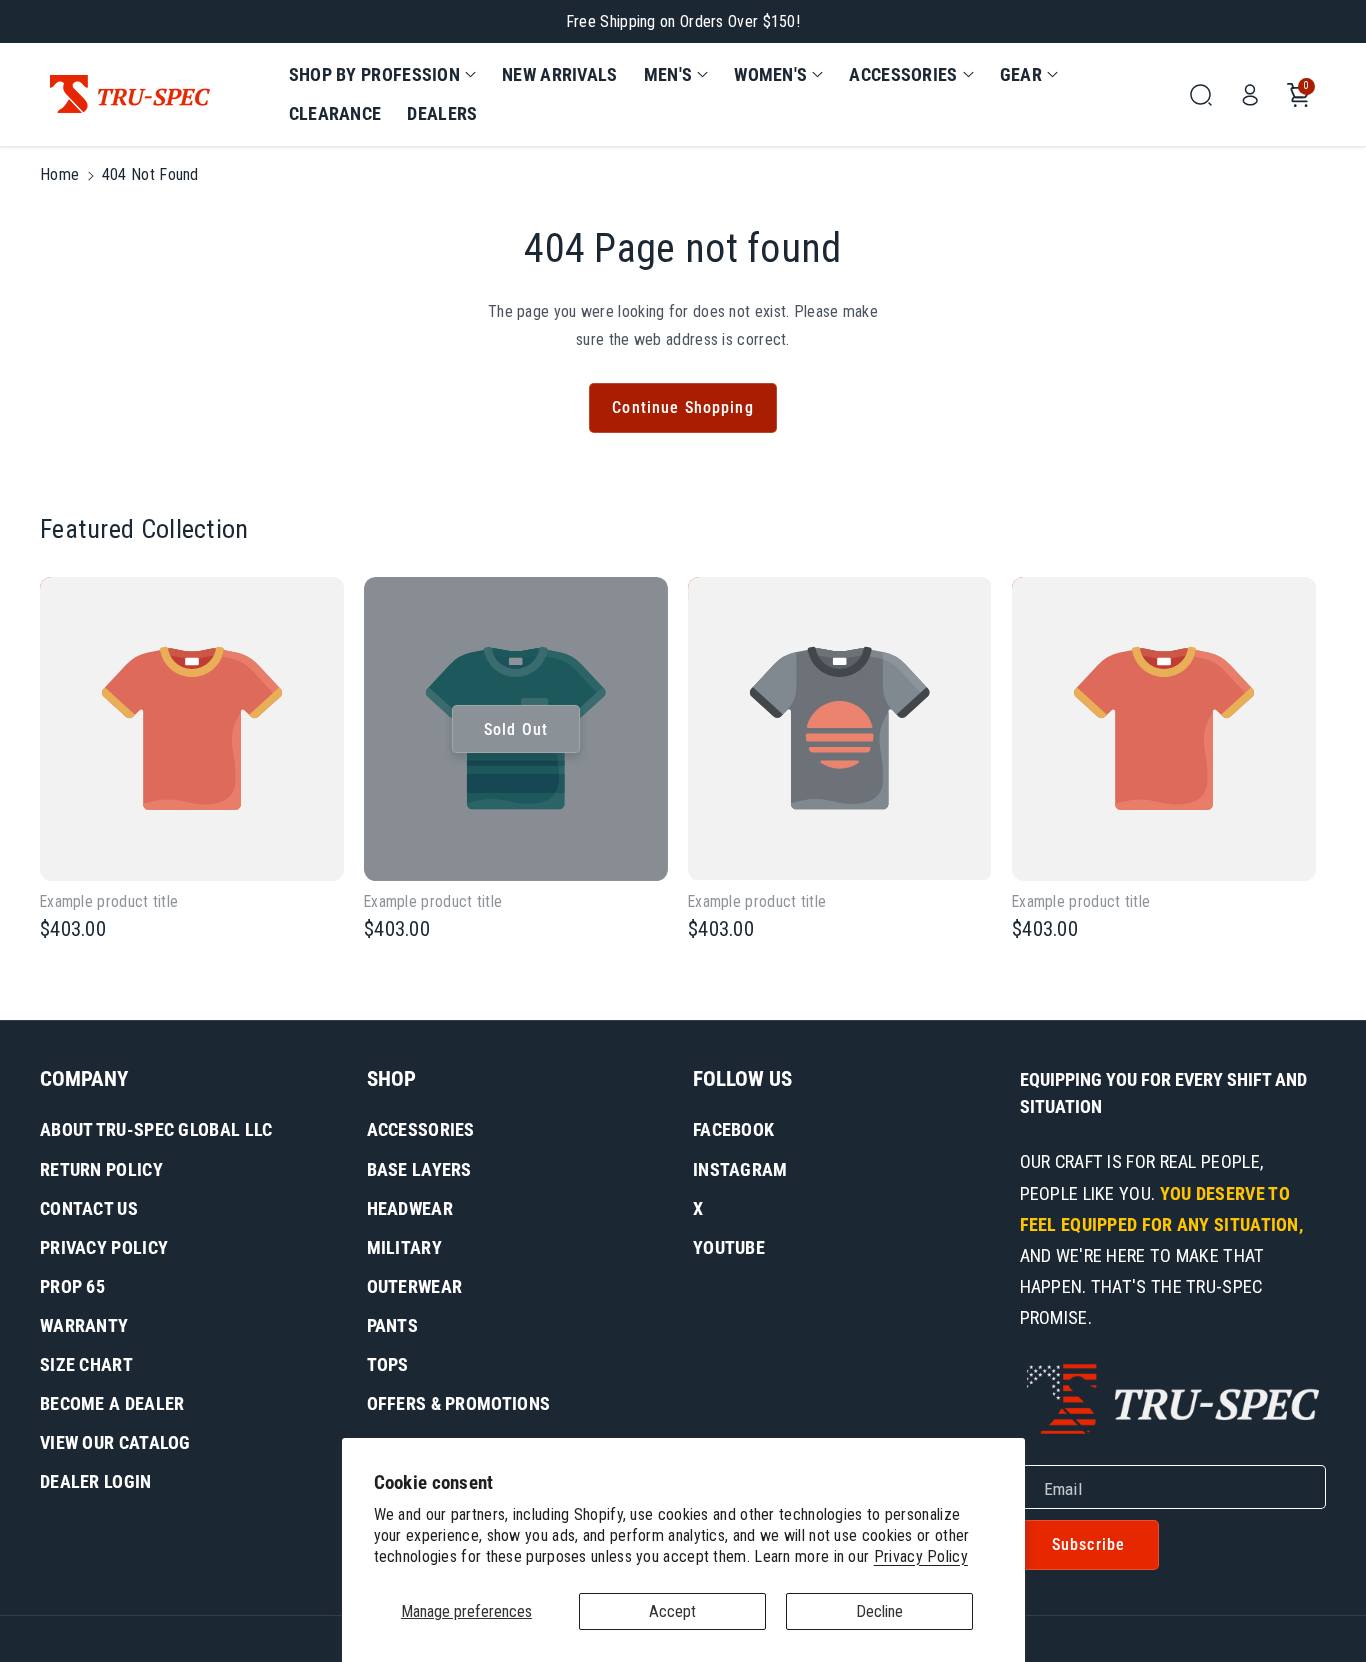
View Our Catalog (115, 1442)
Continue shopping (683, 407)
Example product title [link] (109, 901)
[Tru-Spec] (130, 94)
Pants (393, 1325)
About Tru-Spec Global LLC (156, 1129)
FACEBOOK (733, 1129)
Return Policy (101, 1169)
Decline (879, 1611)
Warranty (84, 1325)
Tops (388, 1364)
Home (59, 174)
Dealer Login (96, 1481)
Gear (1021, 74)
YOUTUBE (729, 1247)
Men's (668, 74)
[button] (382, 74)
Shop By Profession (374, 74)
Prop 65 (72, 1286)
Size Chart (86, 1364)
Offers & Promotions (459, 1403)
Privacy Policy (921, 1556)
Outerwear (415, 1286)
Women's (770, 74)
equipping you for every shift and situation (1163, 1093)
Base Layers (419, 1169)
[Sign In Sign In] (1250, 95)
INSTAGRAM (740, 1169)
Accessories (903, 74)
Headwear (410, 1208)
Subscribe (1088, 1544)
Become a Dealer (112, 1403)
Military (404, 1247)
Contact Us (89, 1208)
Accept (672, 1611)
